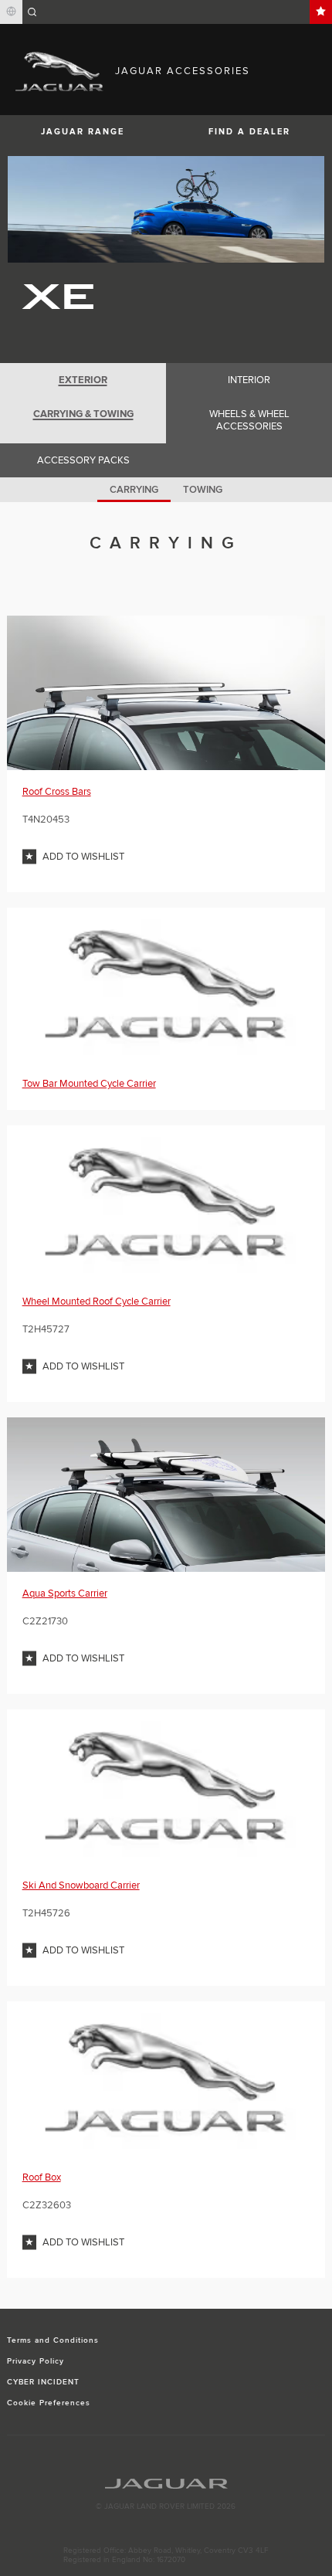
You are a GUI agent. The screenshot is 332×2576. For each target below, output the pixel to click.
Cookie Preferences (49, 2403)
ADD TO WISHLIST (83, 857)
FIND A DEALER (249, 132)
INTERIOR (249, 380)
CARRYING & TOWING (83, 414)
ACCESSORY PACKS (83, 460)
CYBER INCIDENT (44, 2382)
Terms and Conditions (53, 2340)
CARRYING (134, 490)
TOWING (203, 490)
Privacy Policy (36, 2361)
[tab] (83, 380)
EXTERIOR (83, 380)
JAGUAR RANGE (83, 132)
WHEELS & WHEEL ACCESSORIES (249, 420)
